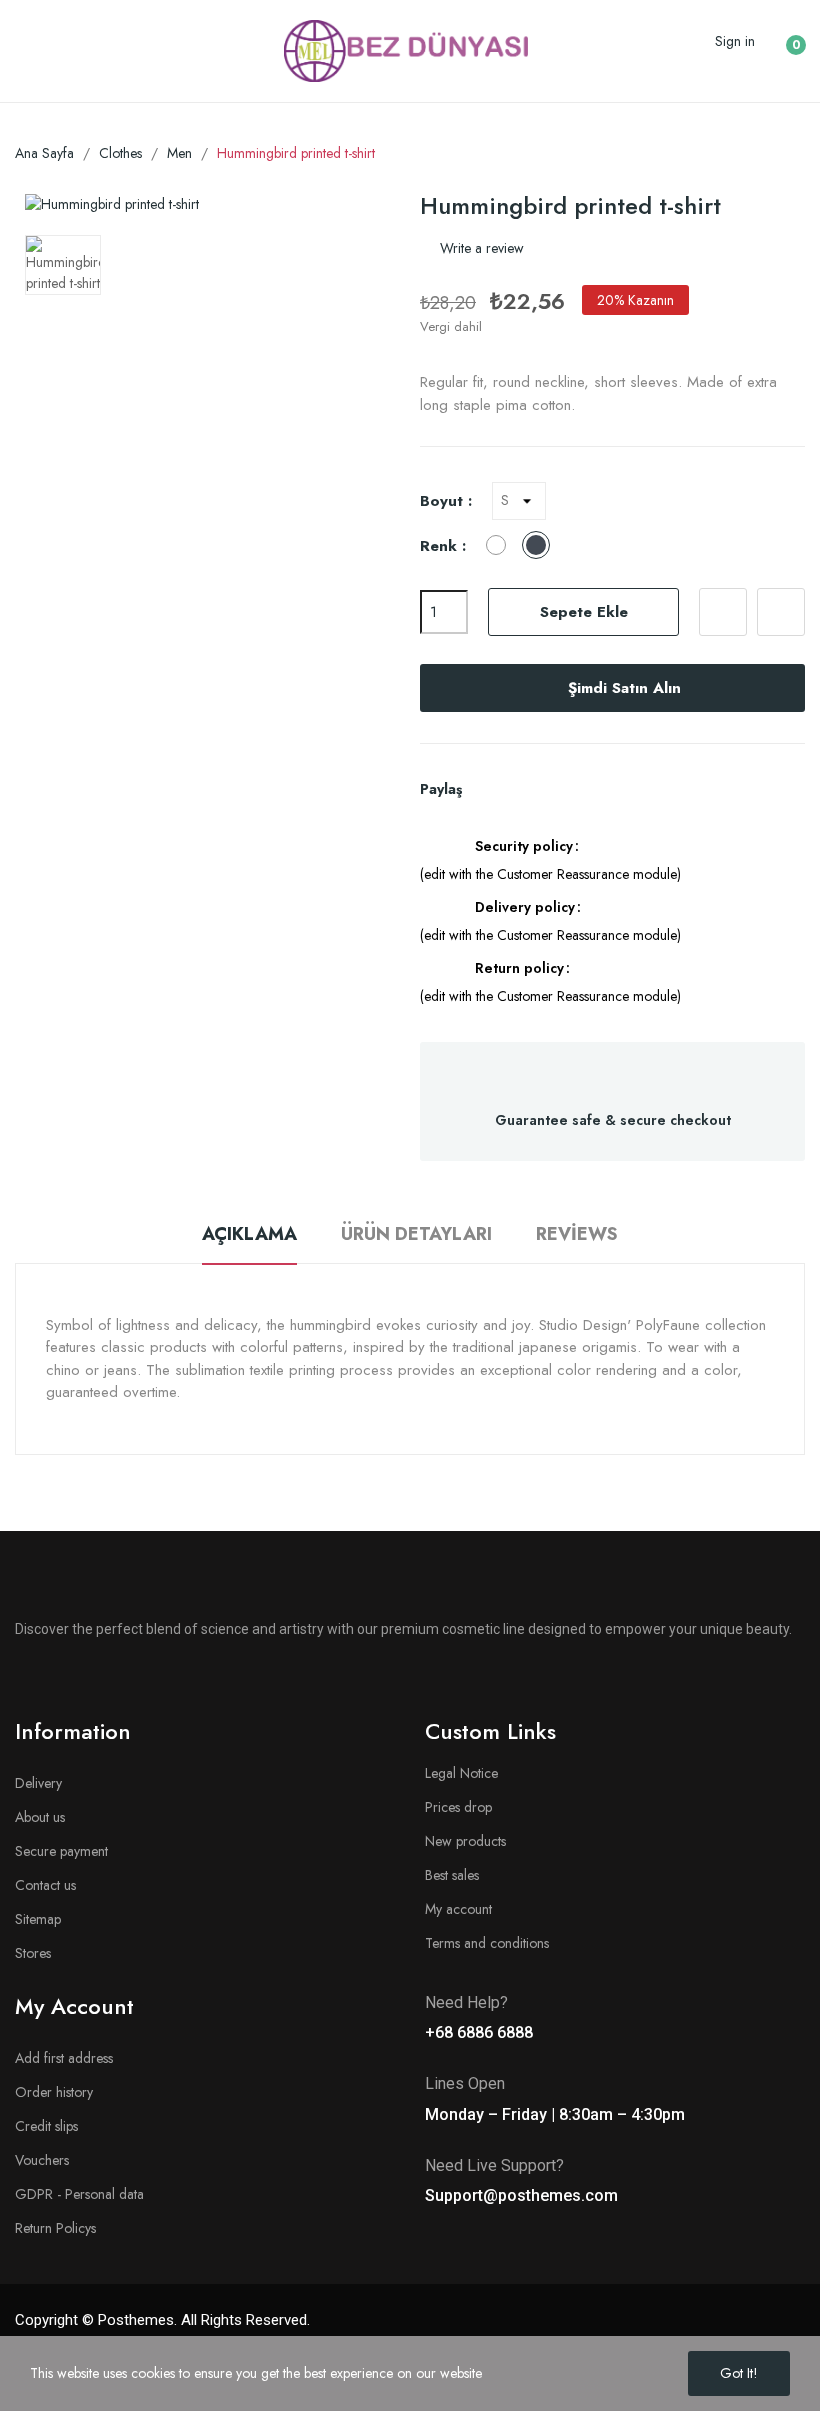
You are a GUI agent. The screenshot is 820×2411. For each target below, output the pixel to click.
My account (458, 1909)
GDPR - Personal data (79, 2194)
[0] (781, 37)
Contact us (45, 1885)
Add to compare (781, 612)
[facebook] (22, 1680)
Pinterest (557, 789)
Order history (54, 2092)
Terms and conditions (487, 1943)
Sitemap (38, 1919)
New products (465, 1841)
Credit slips (46, 2126)
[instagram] (90, 1680)
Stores (33, 1953)
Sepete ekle (584, 612)
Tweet (523, 789)
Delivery (38, 1783)
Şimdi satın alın (624, 688)
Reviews (577, 1234)
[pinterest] (192, 1680)
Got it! (739, 2373)
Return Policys (55, 2228)
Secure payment (61, 1851)
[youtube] (124, 1680)
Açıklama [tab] (249, 1234)
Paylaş (489, 789)
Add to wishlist (723, 612)
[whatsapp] (158, 1680)
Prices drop (458, 1807)
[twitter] (56, 1680)
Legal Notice (461, 1773)
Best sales (452, 1875)
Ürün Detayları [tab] (416, 1234)
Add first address (64, 2058)
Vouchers (42, 2160)
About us (40, 1817)
